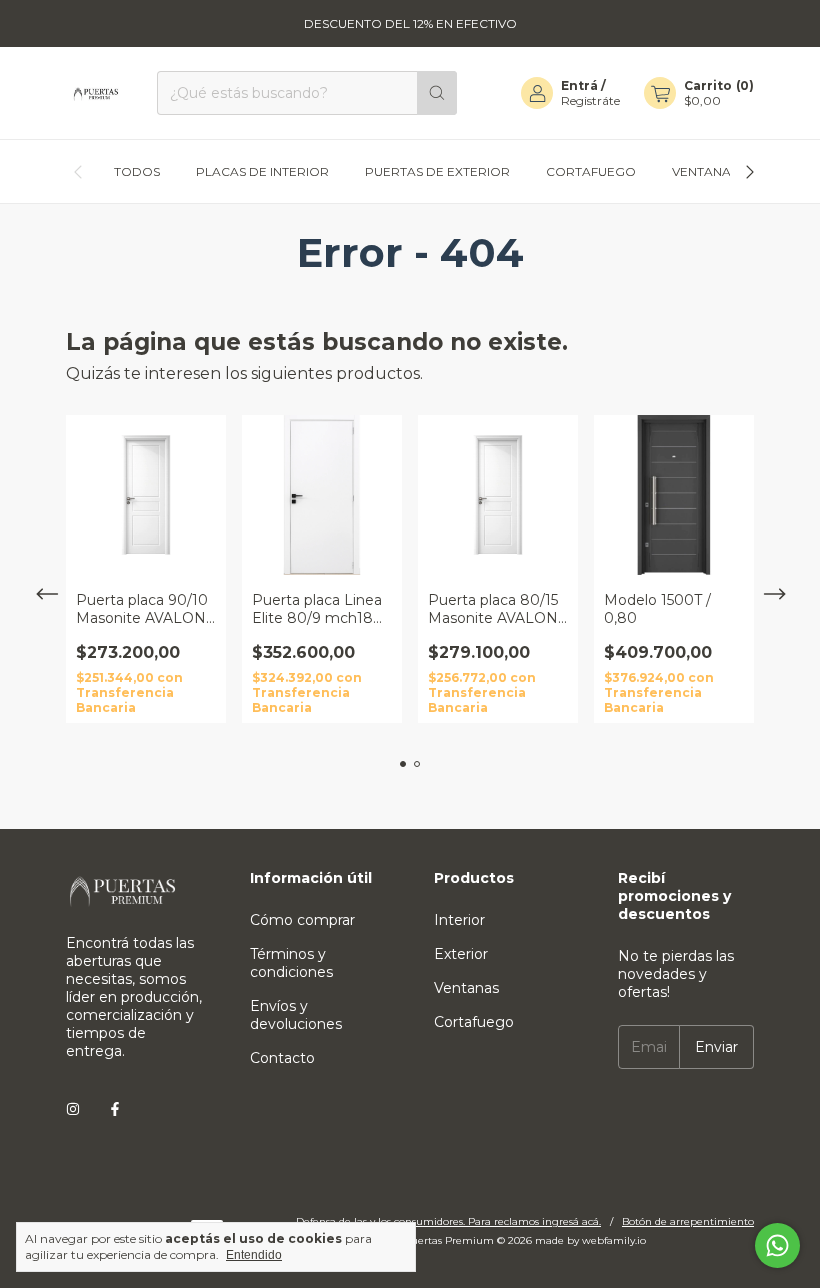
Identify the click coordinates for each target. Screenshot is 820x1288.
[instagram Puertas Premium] (73, 1109)
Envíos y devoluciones (296, 1015)
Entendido (254, 1255)
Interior (459, 920)
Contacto (282, 1058)
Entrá (579, 85)
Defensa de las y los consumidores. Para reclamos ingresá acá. (448, 1221)
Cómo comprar (302, 920)
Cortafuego (591, 171)
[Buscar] (437, 93)
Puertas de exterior (437, 171)
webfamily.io (614, 1240)
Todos (137, 171)
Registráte (590, 100)
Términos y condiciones (291, 963)
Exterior (461, 954)
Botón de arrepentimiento (688, 1221)
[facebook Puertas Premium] (115, 1109)
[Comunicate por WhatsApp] (777, 1245)
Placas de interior (262, 171)
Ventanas (705, 171)
